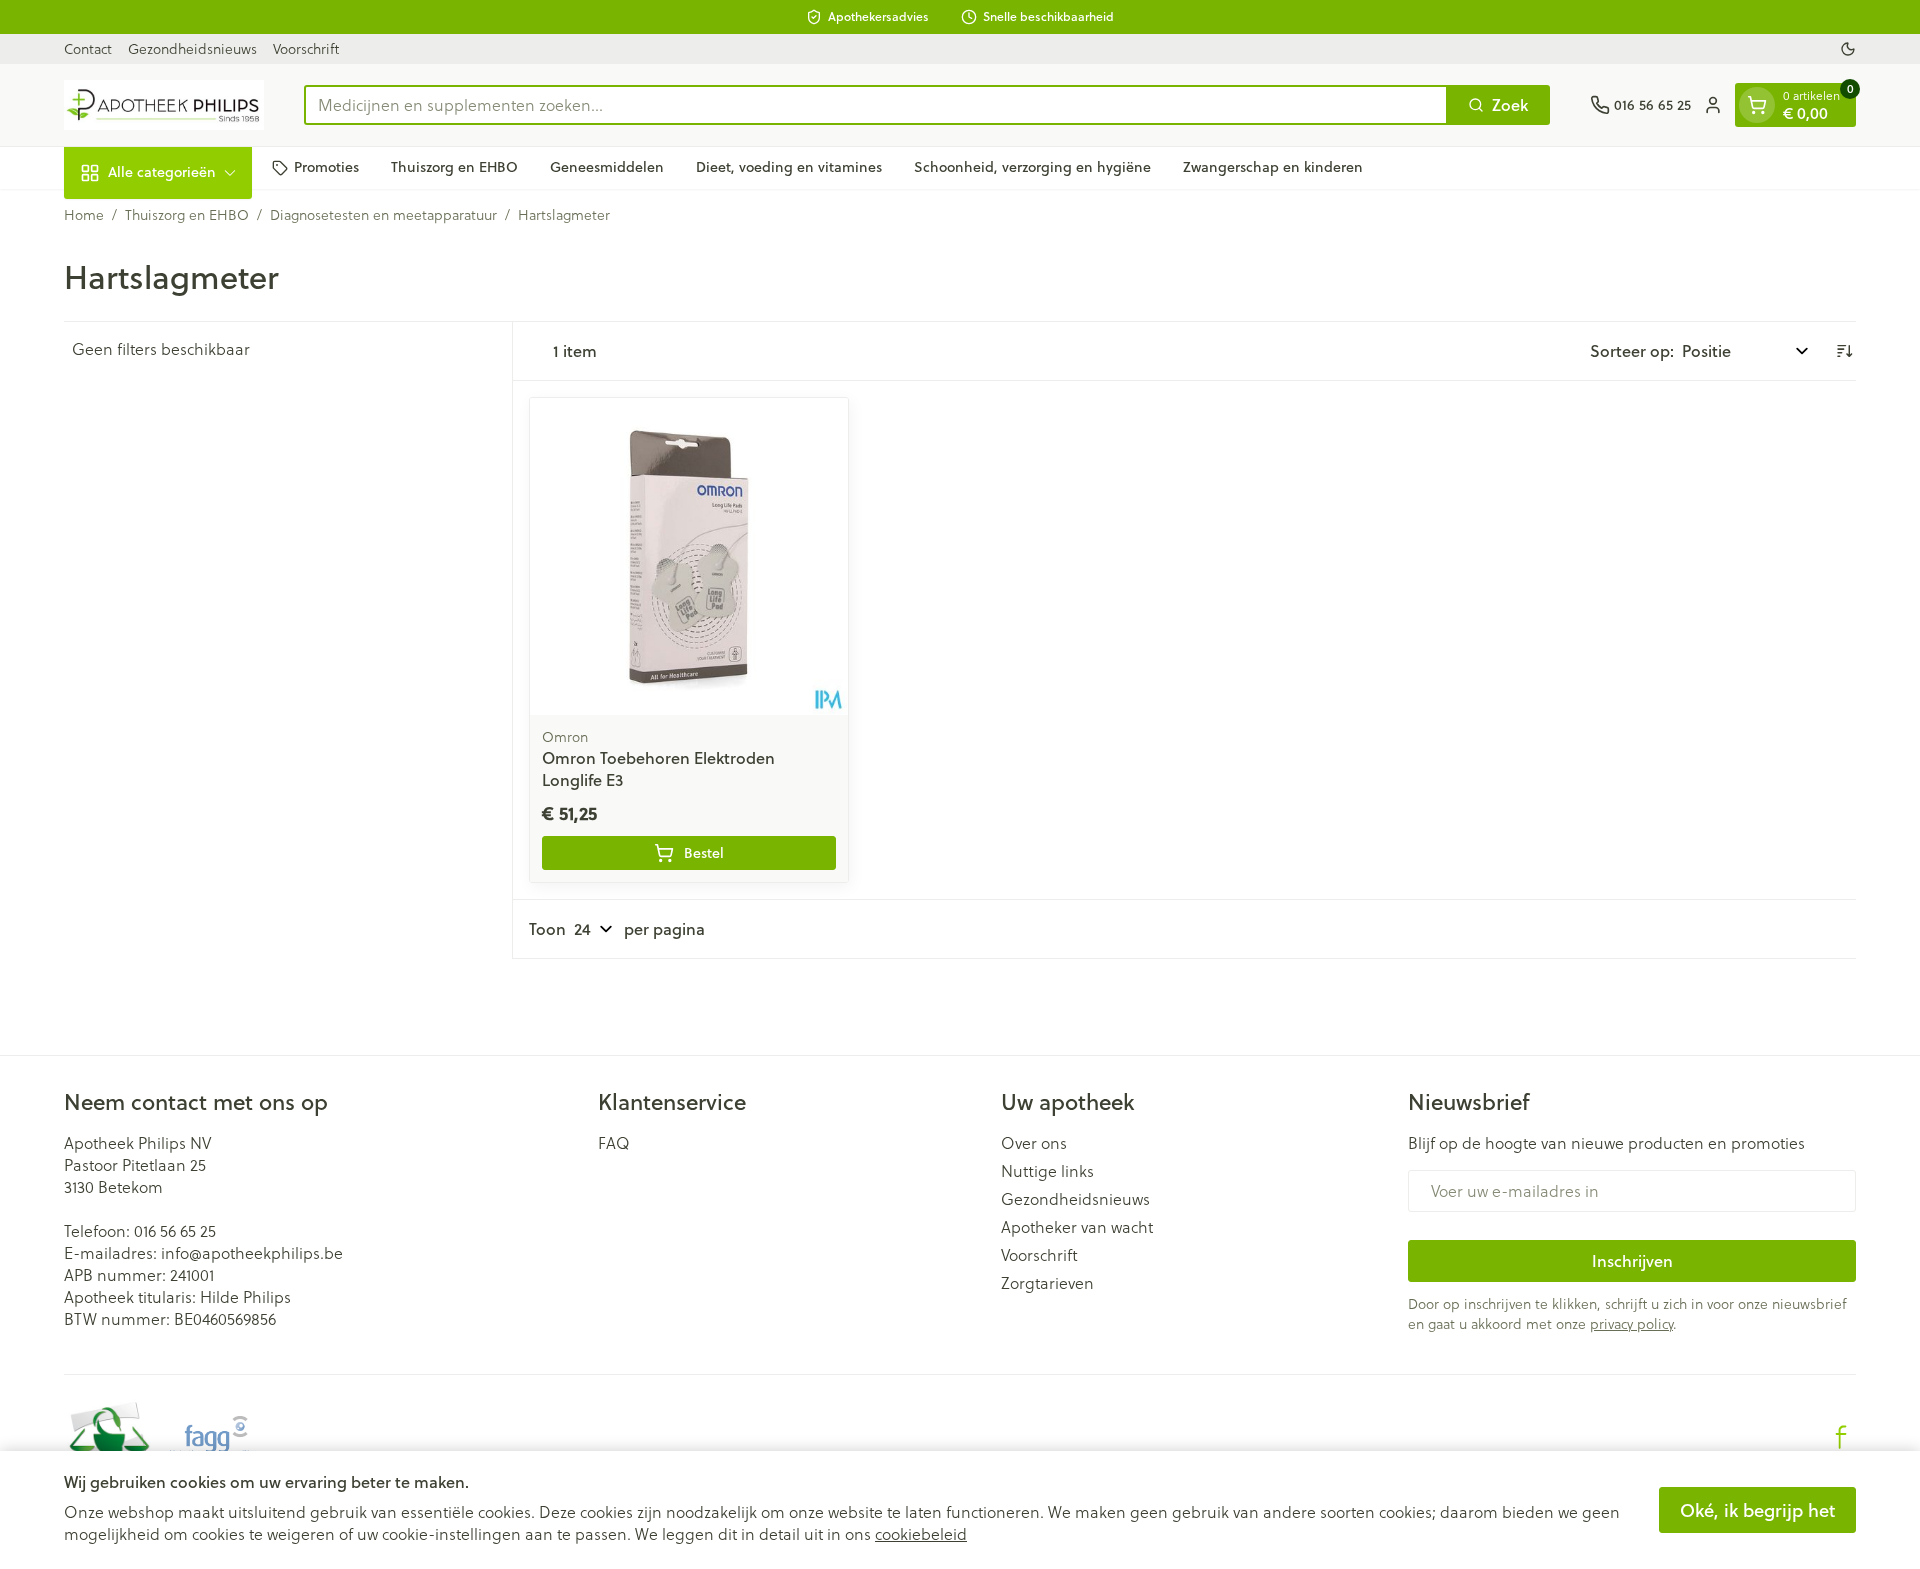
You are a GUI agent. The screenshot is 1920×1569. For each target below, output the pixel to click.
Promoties (326, 167)
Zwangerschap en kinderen (1273, 167)
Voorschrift (306, 49)
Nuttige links (1047, 1171)
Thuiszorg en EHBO (454, 167)
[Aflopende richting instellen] (1844, 351)
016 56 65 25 (175, 1231)
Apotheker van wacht (1077, 1227)
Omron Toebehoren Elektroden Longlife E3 (658, 768)
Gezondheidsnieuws (192, 49)
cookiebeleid (921, 1534)
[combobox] (876, 105)
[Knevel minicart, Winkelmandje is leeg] (1757, 105)
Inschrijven (1632, 1260)
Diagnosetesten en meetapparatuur (383, 215)
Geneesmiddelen (607, 167)
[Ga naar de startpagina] (164, 105)
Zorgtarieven (1047, 1283)
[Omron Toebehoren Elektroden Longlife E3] (689, 557)
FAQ (614, 1143)
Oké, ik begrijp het (1757, 1510)
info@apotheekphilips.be (252, 1253)
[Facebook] (1841, 1437)
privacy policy (1631, 1324)
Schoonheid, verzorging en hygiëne (1032, 167)
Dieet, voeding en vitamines (789, 167)
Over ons (1034, 1143)
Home (84, 215)
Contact (88, 49)
